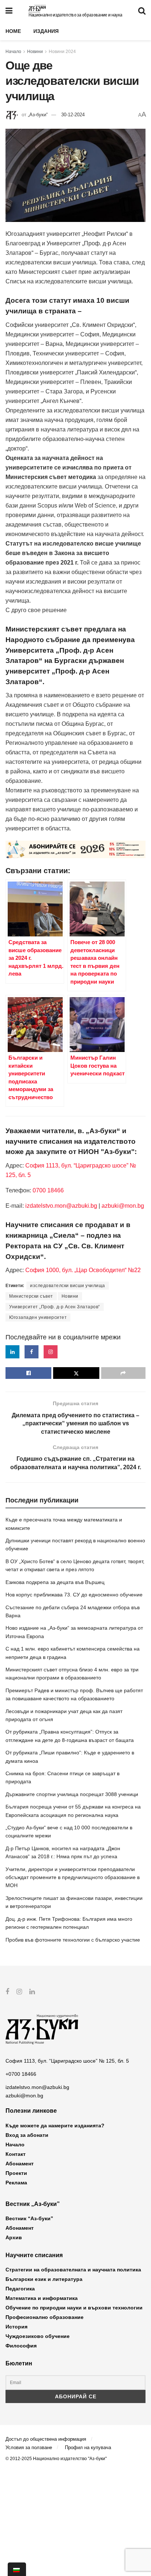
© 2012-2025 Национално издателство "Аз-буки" (56, 2459)
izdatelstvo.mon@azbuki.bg (61, 1206)
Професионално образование (45, 2317)
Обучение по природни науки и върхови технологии (74, 2308)
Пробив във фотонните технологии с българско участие (73, 1940)
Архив (14, 2237)
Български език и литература (44, 2279)
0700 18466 (48, 1190)
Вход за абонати (27, 2135)
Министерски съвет (31, 1296)
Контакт (16, 2154)
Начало (13, 52)
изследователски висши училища (68, 1286)
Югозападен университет (38, 1317)
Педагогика (20, 2289)
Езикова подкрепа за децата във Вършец (55, 1582)
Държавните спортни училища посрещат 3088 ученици (72, 1794)
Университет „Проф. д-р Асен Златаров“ (55, 1307)
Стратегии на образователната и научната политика (73, 2270)
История (16, 2327)
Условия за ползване (29, 2447)
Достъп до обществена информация (46, 2439)
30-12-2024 (73, 115)
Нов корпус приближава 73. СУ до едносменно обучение (74, 1595)
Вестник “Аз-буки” (29, 2218)
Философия (21, 2346)
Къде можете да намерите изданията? (55, 2126)
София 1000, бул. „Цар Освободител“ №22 (83, 1270)
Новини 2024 (62, 52)
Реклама (16, 2183)
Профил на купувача (88, 2447)
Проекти (16, 2173)
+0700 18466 (21, 2074)
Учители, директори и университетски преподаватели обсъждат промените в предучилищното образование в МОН (73, 1877)
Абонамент (20, 2164)
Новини (35, 52)
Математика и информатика (42, 2298)
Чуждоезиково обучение (38, 2336)
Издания (46, 31)
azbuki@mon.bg (123, 1206)
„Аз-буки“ (38, 115)
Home (13, 31)
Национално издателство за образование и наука (75, 15)
